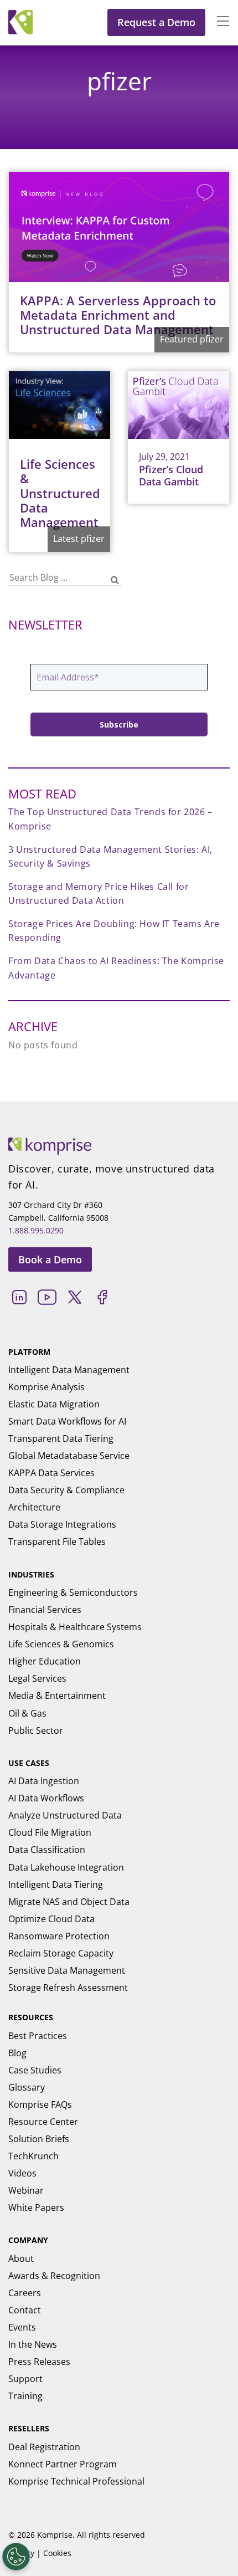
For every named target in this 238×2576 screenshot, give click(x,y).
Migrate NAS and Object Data (69, 1902)
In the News (33, 2344)
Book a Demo (50, 1259)
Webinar (26, 2190)
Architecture (34, 1507)
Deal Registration (44, 2447)
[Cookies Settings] (16, 2557)
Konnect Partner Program (63, 2464)
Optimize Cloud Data (51, 1919)
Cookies (57, 2553)
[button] (218, 22)
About (21, 2259)
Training (25, 2396)
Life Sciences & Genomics (61, 1644)
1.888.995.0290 (36, 1230)
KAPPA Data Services (51, 1473)
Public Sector (36, 1730)
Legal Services (37, 1678)
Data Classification (47, 1850)
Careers (25, 2293)
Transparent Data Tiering (61, 1438)
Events (22, 2327)
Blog (17, 2053)
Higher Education (45, 1661)
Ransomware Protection (59, 1936)
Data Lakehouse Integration (66, 1867)
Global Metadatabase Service (69, 1456)
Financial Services (45, 1610)
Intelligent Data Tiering (56, 1884)
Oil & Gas (27, 1713)
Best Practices (38, 2036)
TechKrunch (33, 2156)
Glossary (27, 2087)
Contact (25, 2310)
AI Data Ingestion (44, 1781)
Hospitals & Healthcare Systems (75, 1627)
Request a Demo (156, 22)
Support (25, 2379)
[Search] (115, 580)
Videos (22, 2173)
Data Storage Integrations (62, 1524)
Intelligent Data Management (69, 1370)
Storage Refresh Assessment (68, 1988)
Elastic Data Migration (54, 1404)
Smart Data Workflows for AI (67, 1421)
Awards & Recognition (54, 2276)
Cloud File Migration (50, 1832)
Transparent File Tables (57, 1541)
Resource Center (43, 2122)
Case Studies (35, 2070)
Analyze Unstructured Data (65, 1815)
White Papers (36, 2208)
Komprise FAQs (40, 2104)
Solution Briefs (39, 2139)
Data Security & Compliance (66, 1490)
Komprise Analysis (46, 1387)
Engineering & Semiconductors (73, 1592)
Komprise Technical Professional (76, 2481)
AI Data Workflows (46, 1798)
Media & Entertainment (57, 1696)
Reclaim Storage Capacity (61, 1953)
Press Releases (39, 2362)
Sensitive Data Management (67, 1970)
